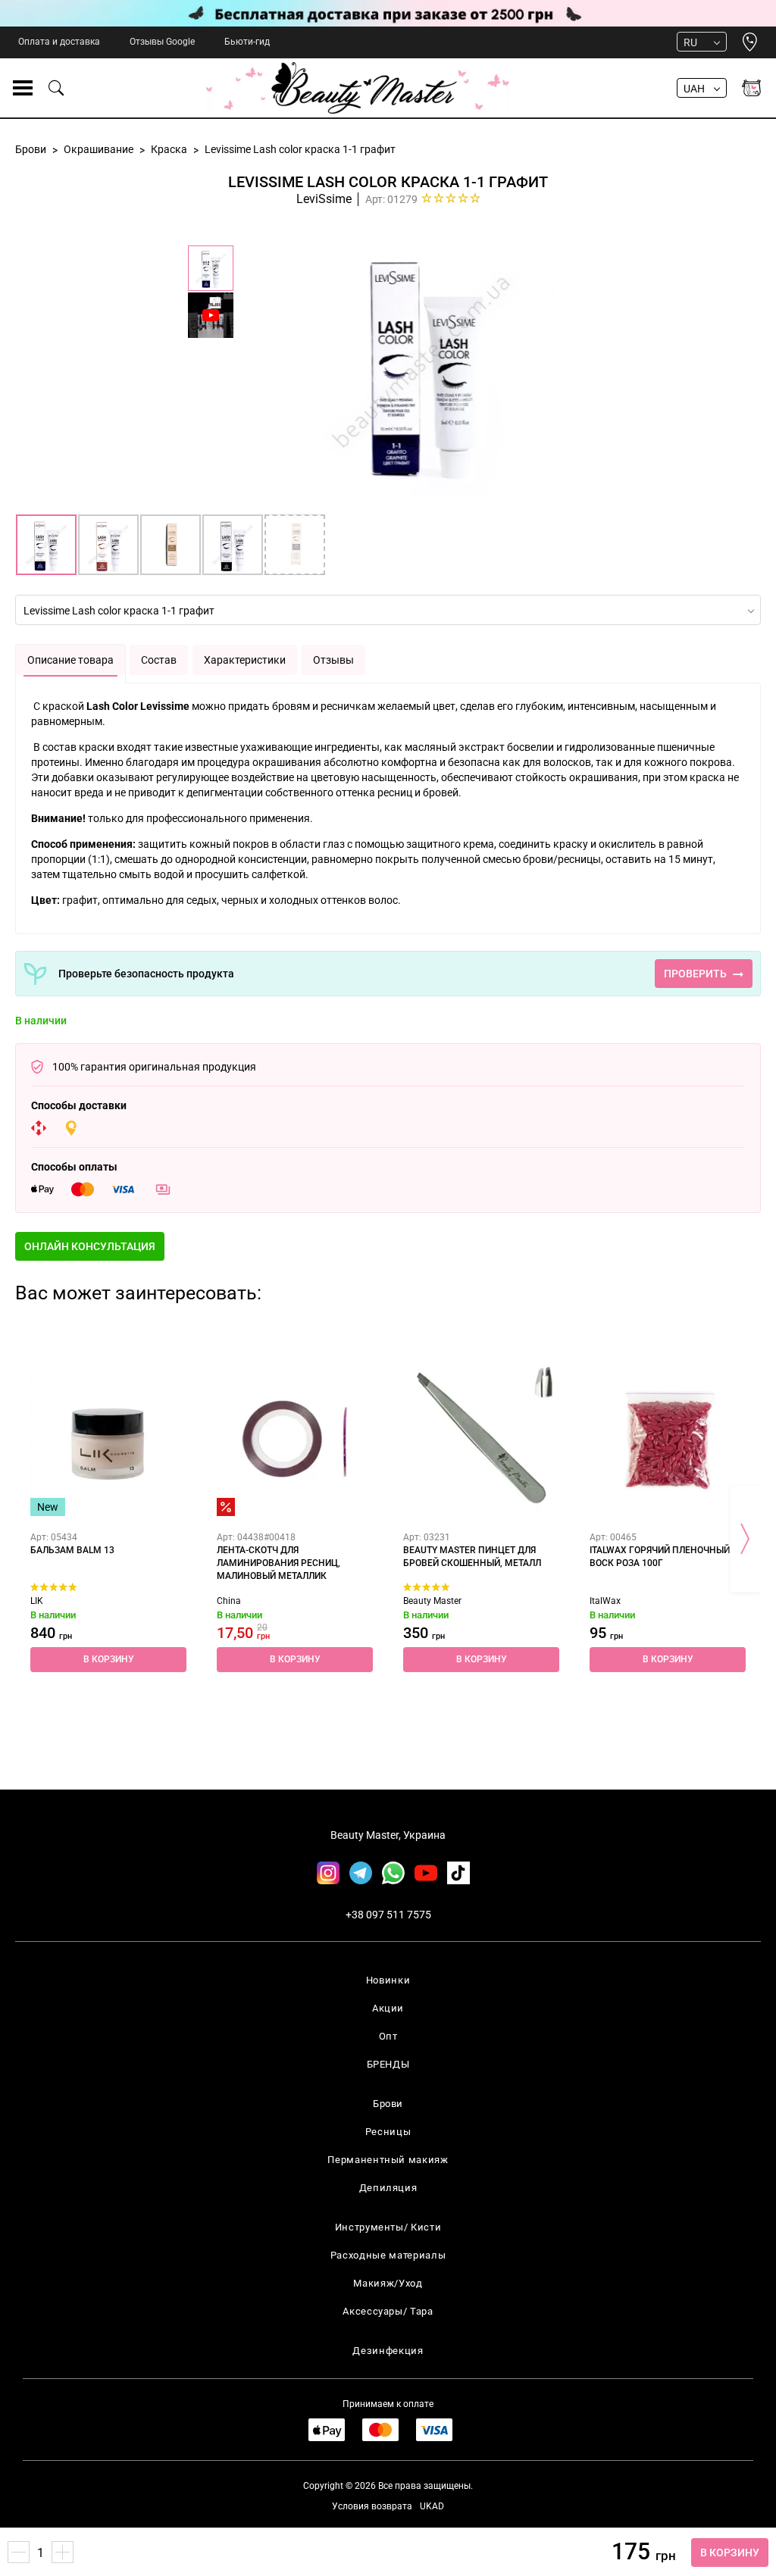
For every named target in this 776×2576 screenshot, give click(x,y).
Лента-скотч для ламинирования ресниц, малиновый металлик (278, 1563)
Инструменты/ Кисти (388, 2227)
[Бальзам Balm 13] (108, 1438)
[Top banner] (388, 13)
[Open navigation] (23, 88)
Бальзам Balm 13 (72, 1550)
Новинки (388, 1980)
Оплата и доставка (59, 42)
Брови (388, 2104)
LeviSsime (324, 199)
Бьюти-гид (247, 42)
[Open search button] (57, 88)
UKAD (432, 2506)
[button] (730, 2553)
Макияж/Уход (388, 2283)
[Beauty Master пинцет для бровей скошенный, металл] (481, 1438)
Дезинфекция (388, 2351)
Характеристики (245, 660)
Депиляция (388, 2188)
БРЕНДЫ (388, 2064)
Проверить (695, 974)
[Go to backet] (751, 88)
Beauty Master (432, 1601)
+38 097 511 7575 (388, 1915)
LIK (37, 1601)
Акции (388, 2008)
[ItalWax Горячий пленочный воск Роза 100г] (668, 1438)
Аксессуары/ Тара (388, 2311)
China (229, 1601)
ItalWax (605, 1601)
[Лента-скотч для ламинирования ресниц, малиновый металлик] (295, 1438)
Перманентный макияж (388, 2160)
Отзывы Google (162, 42)
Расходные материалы (388, 2255)
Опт (388, 2036)
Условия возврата (372, 2506)
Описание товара (70, 660)
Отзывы (333, 660)
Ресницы (388, 2132)
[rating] (451, 198)
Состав (159, 660)
